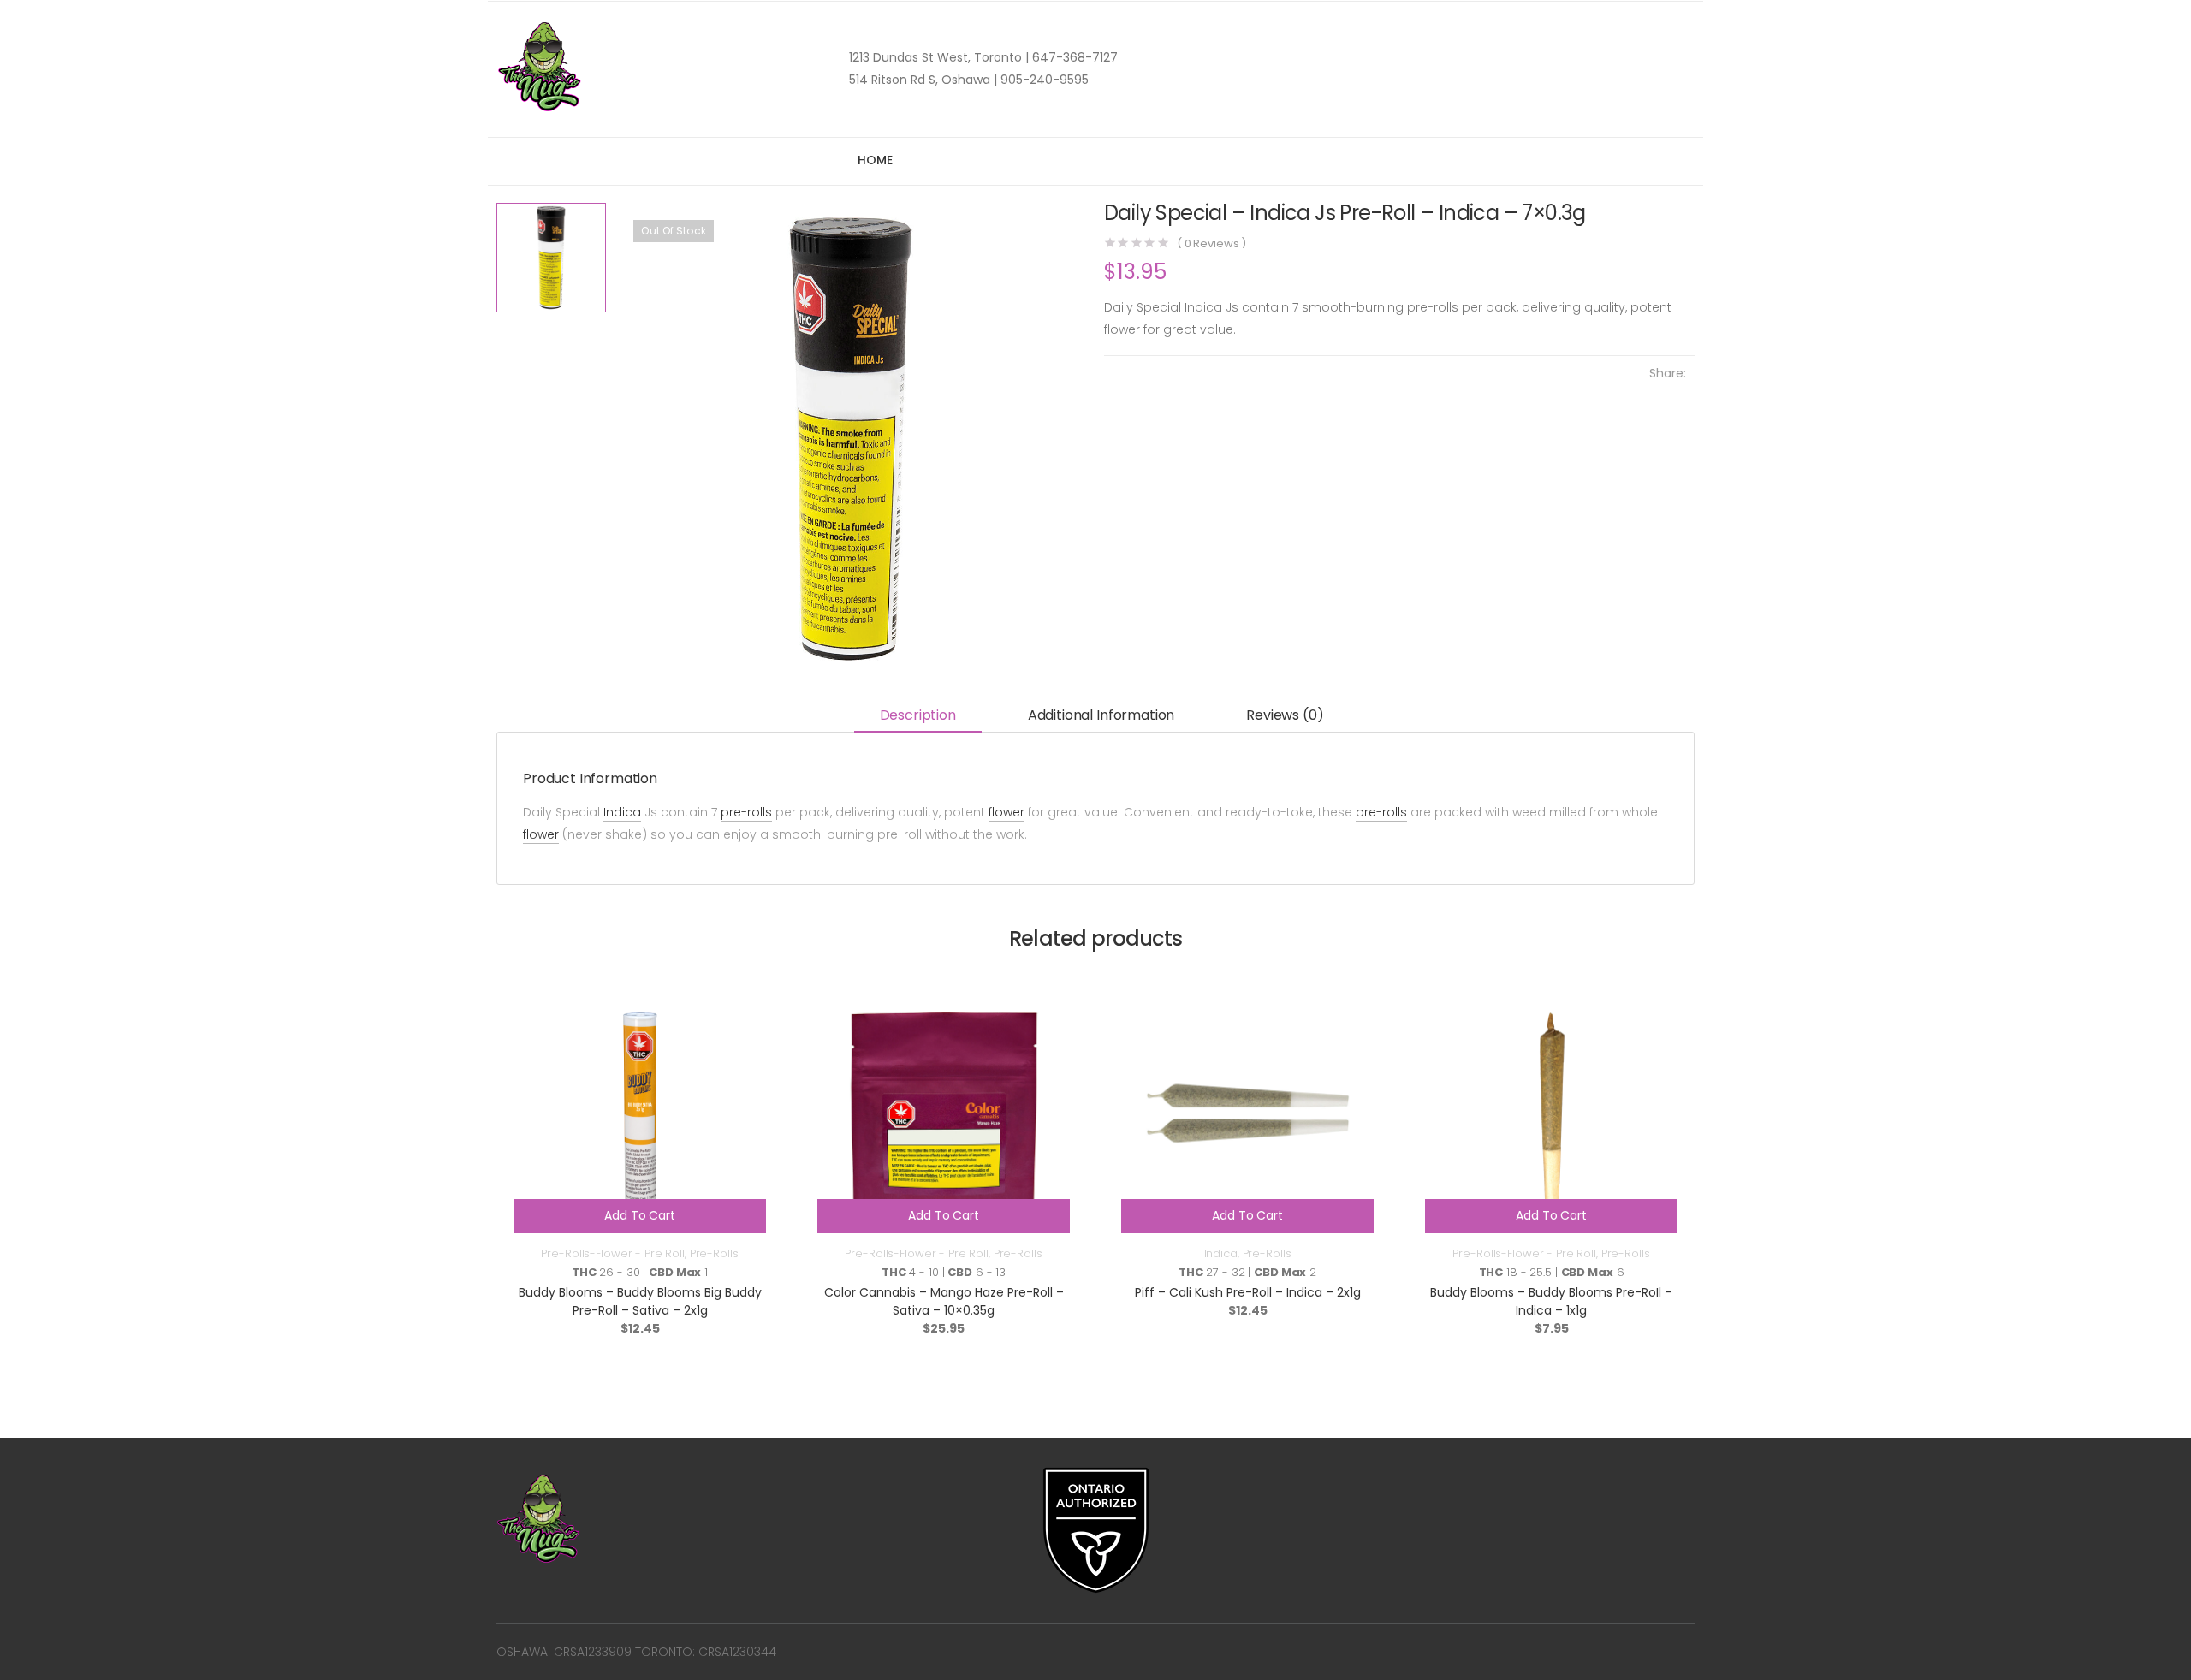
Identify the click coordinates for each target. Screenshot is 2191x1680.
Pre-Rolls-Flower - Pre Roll (613, 1253)
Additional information (1101, 715)
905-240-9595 (1043, 80)
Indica (622, 812)
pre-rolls (746, 812)
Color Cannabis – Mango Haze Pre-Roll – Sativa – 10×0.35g (944, 1301)
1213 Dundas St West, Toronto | (939, 57)
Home (875, 160)
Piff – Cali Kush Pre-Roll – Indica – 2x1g (1248, 1292)
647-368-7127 (1073, 57)
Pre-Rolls (714, 1253)
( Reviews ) (1211, 243)
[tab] (918, 717)
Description (918, 715)
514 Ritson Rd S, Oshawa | (923, 80)
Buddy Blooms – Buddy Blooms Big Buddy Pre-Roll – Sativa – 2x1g (640, 1301)
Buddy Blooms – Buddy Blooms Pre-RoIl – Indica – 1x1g (1551, 1301)
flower (1006, 812)
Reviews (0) (1285, 715)
